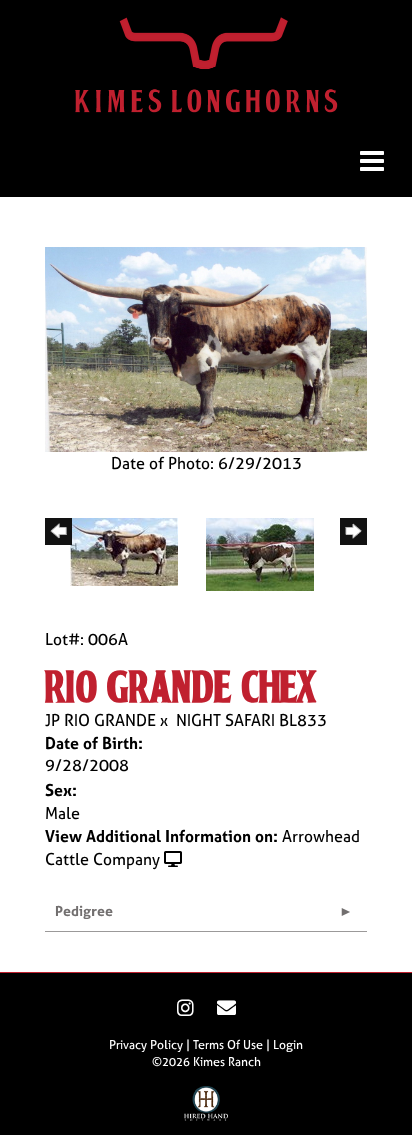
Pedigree (84, 910)
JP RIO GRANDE (100, 720)
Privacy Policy (146, 1045)
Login (288, 1045)
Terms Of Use (228, 1045)
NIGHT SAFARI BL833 (251, 720)
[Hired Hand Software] (206, 1108)
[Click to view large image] (206, 347)
